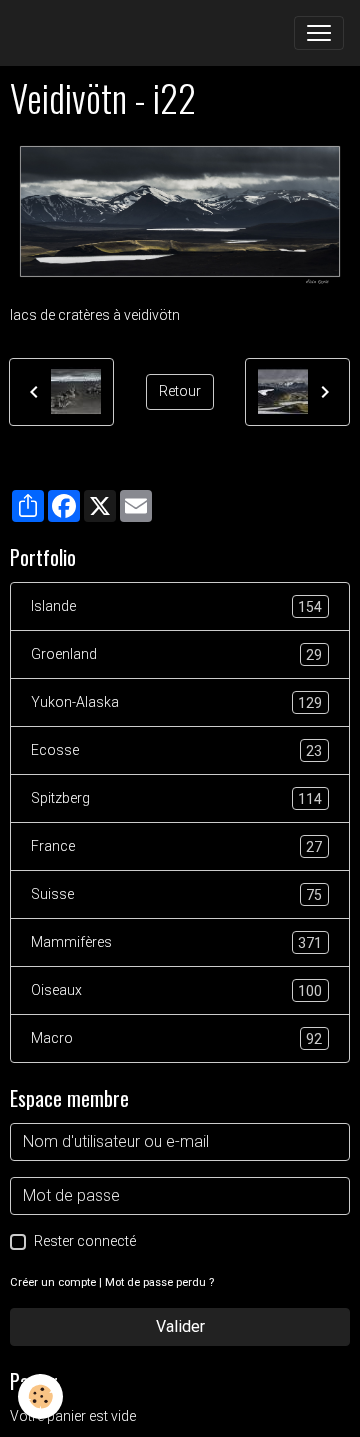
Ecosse (176, 750)
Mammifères (176, 942)
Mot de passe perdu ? (159, 1282)
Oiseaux (176, 990)
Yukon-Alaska (176, 702)
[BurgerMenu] (319, 33)
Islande (176, 606)
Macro (176, 1038)
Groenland (176, 654)
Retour (180, 391)
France (176, 846)
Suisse (176, 894)
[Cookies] (40, 1396)
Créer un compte (53, 1282)
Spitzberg (176, 798)
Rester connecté (85, 1241)
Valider (180, 1326)
